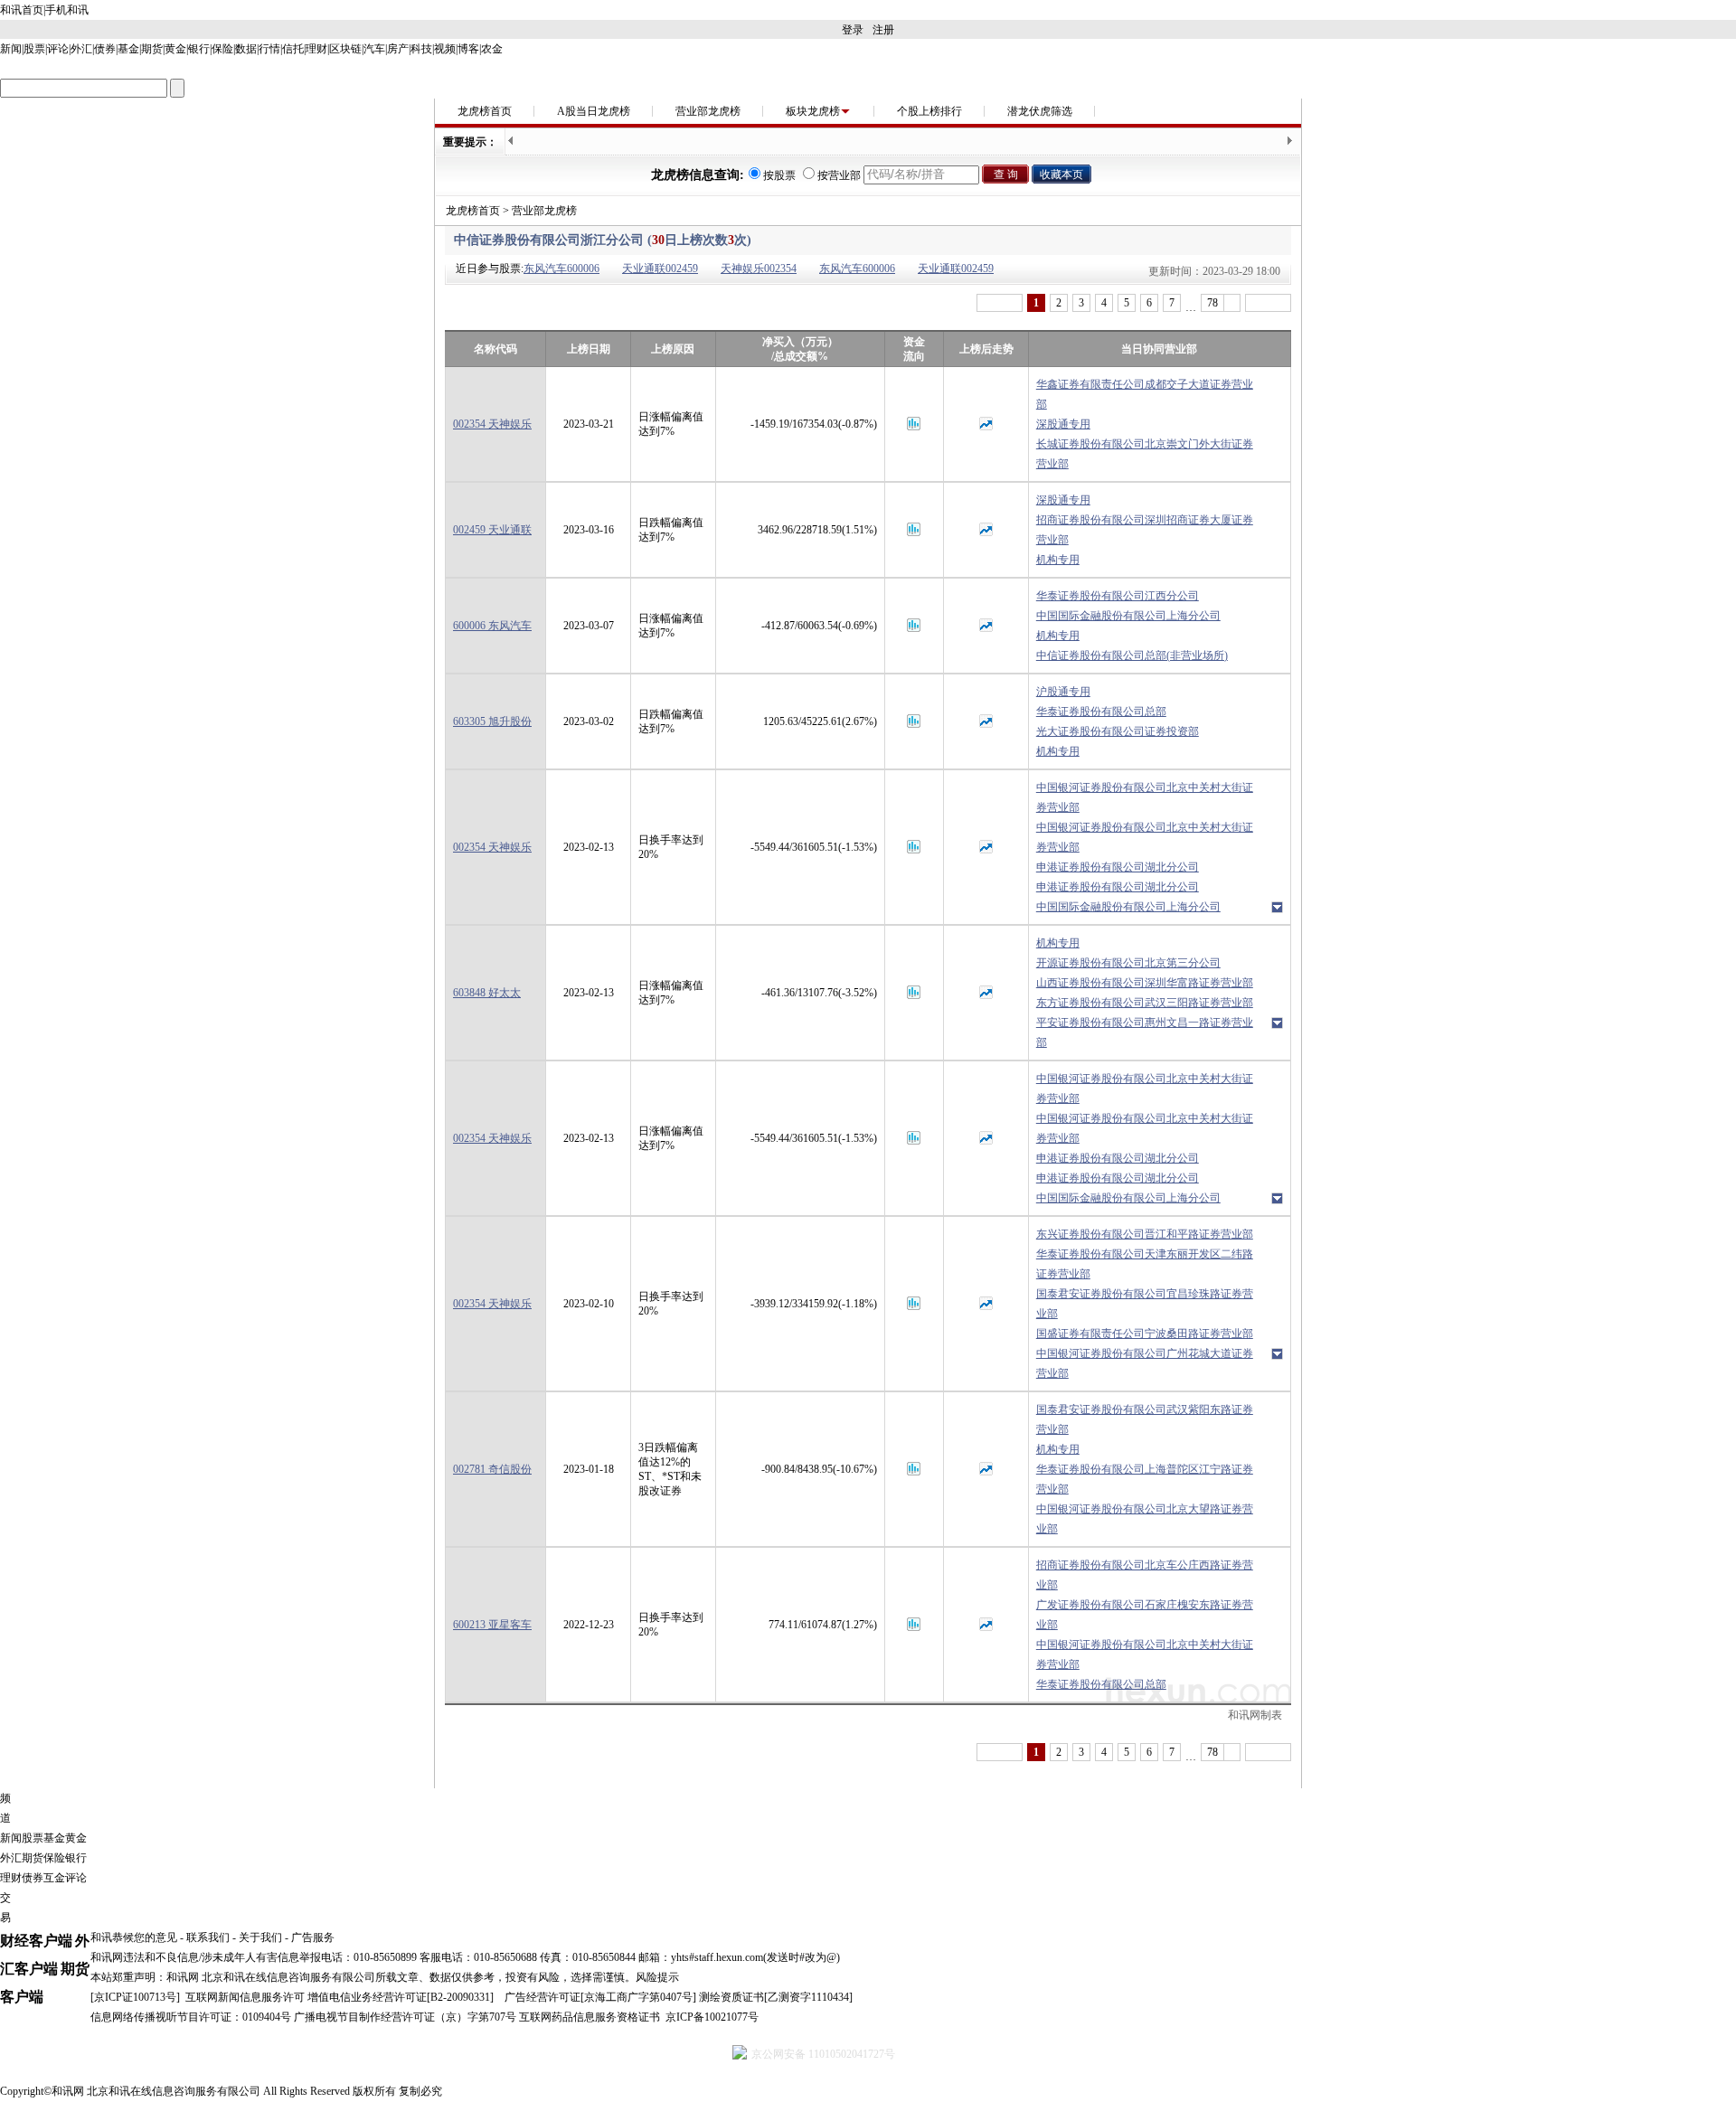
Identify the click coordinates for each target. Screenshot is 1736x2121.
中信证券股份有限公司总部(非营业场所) (1132, 655)
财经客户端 (36, 1941)
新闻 (11, 49)
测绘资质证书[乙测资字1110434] (776, 1997)
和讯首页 (22, 10)
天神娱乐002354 (759, 269)
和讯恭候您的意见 (134, 1937)
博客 (468, 49)
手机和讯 (67, 10)
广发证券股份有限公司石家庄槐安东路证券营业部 (1145, 1615)
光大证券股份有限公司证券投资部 (1118, 731)
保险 (222, 49)
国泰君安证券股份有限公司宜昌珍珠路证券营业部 (1145, 1304)
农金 (492, 49)
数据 (246, 49)
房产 (398, 49)
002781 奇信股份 (492, 1469)
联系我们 (208, 1937)
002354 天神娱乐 (492, 424)
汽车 (374, 49)
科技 (421, 49)
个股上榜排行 (929, 111)
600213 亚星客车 (492, 1625)
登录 (853, 30)
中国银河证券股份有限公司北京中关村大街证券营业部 (1145, 797)
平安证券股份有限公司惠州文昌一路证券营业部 (1145, 1032)
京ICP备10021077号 (712, 2017)
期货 (152, 49)
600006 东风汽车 (492, 626)
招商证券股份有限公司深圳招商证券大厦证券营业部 (1145, 530)
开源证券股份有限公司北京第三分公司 (1128, 963)
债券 (105, 49)
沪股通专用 (1063, 692)
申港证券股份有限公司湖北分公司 (1118, 867)
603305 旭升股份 (492, 721)
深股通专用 (1063, 424)
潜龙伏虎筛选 (1040, 111)
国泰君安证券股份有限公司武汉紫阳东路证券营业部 (1145, 1419)
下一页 (1268, 303)
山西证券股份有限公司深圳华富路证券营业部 (1145, 983)
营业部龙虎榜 (708, 111)
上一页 (1000, 303)
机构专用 (1058, 560)
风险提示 (657, 1977)
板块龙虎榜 (813, 111)
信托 (293, 49)
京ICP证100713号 (135, 1997)
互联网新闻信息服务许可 (245, 1997)
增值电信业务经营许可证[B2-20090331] (401, 1997)
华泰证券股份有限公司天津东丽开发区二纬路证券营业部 (1145, 1264)
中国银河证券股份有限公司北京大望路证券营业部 (1145, 1519)
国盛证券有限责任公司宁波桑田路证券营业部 (1145, 1334)
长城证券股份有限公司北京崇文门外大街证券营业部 (1145, 454)
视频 (445, 49)
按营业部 (839, 175)
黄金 (175, 49)
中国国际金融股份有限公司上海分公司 (1128, 616)
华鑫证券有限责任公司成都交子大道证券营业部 (1145, 394)
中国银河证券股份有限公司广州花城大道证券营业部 (1145, 1363)
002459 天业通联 (492, 530)
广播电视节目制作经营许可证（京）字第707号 (405, 2017)
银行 (199, 49)
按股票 (779, 175)
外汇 (81, 49)
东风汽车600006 (561, 269)
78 (1212, 303)
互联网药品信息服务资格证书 (590, 2017)
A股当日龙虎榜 (594, 111)
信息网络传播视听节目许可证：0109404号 (191, 2017)
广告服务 (313, 1937)
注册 (883, 30)
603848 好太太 (487, 993)
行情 (269, 49)
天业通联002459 (660, 269)
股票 (34, 49)
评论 (58, 49)
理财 (316, 49)
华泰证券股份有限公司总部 (1101, 712)
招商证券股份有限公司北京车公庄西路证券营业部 (1145, 1575)
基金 (128, 49)
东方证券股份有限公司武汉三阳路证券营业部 (1145, 1003)
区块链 (345, 49)
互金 (54, 1878)
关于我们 (260, 1937)
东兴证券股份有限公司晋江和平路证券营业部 (1145, 1234)
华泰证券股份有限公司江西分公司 (1118, 596)
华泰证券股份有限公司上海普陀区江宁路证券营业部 (1145, 1479)
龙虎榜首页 (485, 111)
